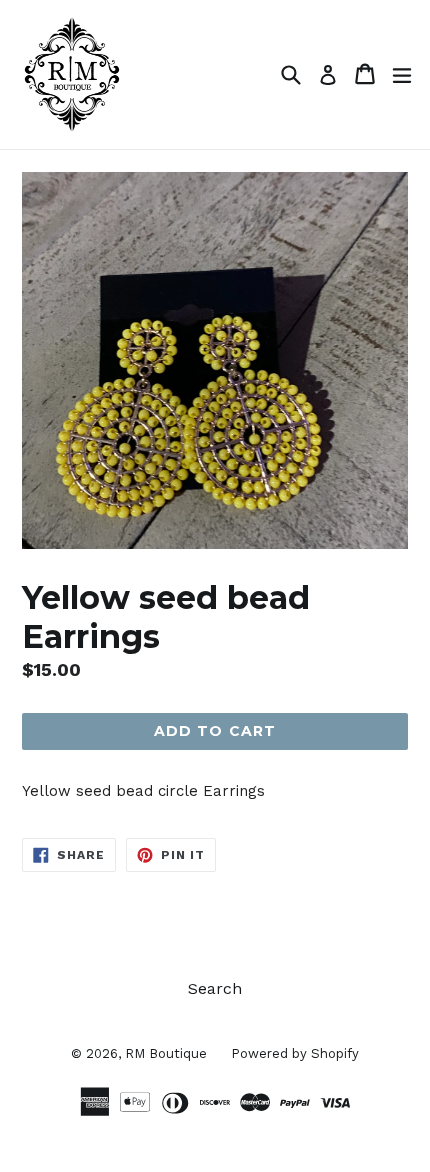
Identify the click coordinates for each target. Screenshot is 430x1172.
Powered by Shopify (295, 1053)
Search (215, 988)
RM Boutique (168, 1053)
